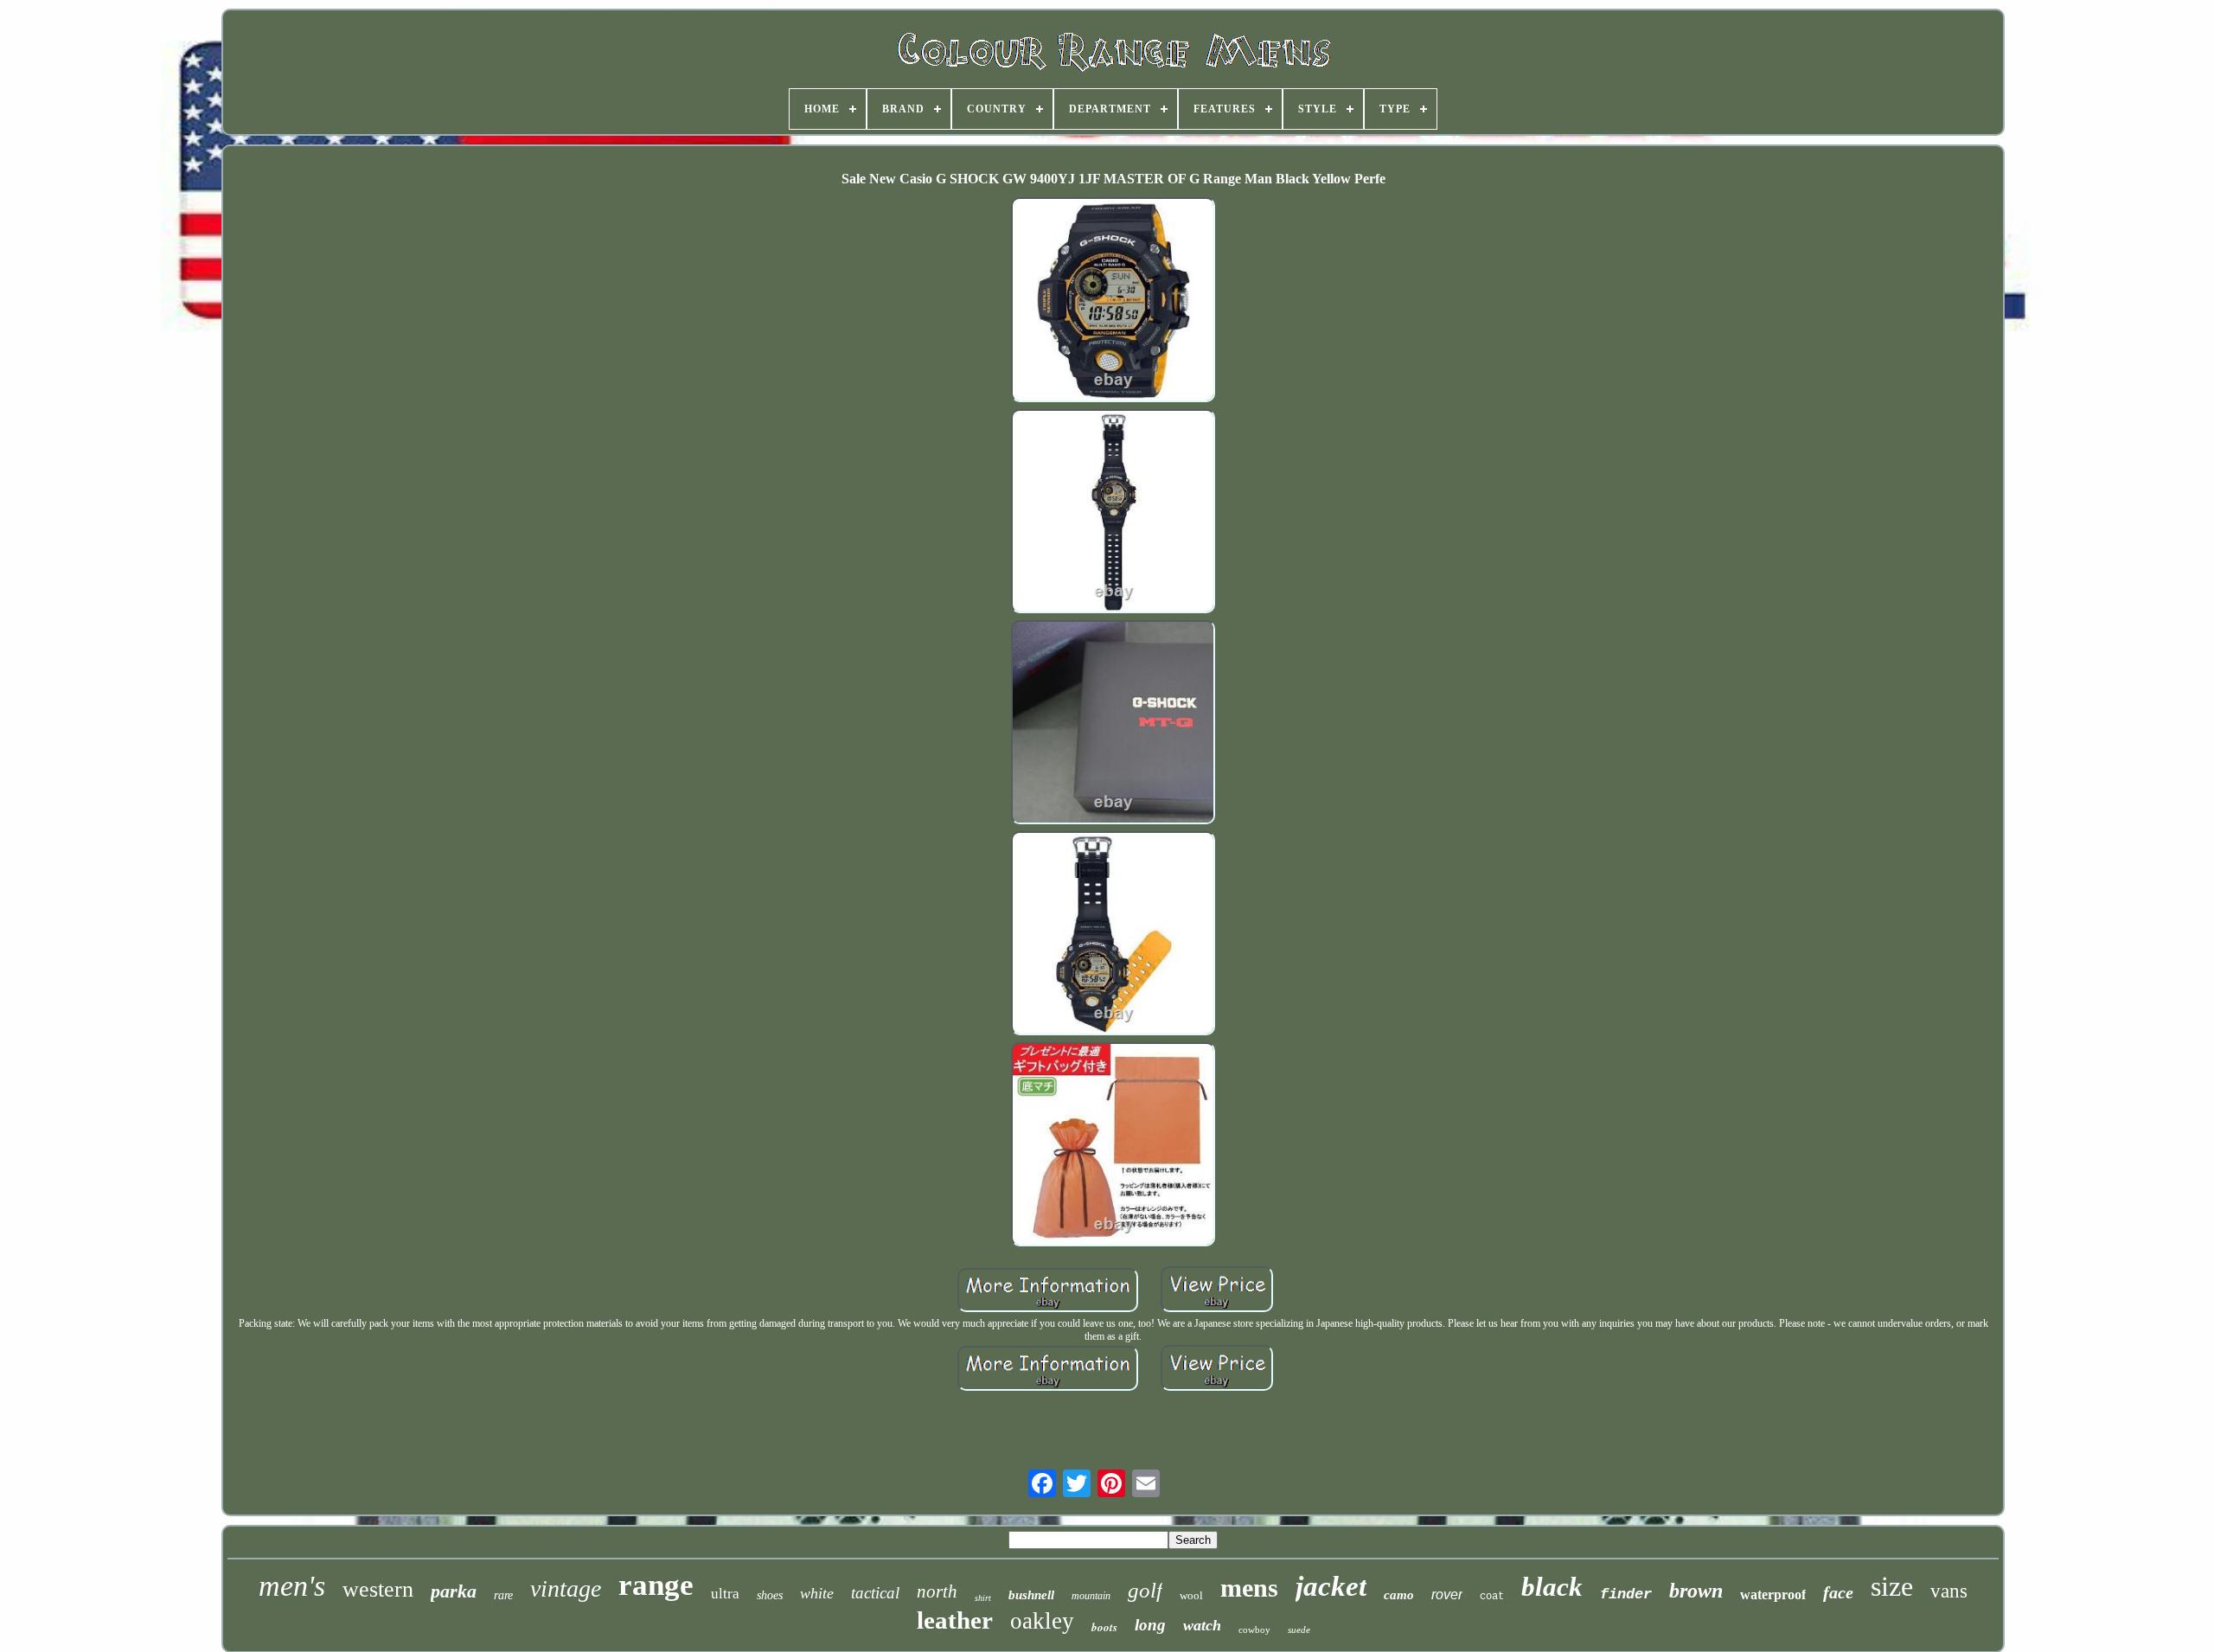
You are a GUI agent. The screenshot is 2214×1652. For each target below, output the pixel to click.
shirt (983, 1598)
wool (1191, 1595)
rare (503, 1595)
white (817, 1593)
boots (1104, 1627)
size (1892, 1586)
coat (1492, 1597)
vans (1949, 1591)
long (1150, 1625)
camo (1399, 1595)
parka (454, 1591)
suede (1299, 1630)
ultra (725, 1594)
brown (1696, 1591)
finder (1626, 1594)
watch (1202, 1625)
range (656, 1585)
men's (292, 1586)
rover (1447, 1594)
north (937, 1591)
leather (955, 1620)
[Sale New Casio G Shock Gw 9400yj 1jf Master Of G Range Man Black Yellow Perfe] (1113, 301)
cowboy (1254, 1630)
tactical (875, 1593)
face (1838, 1592)
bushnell (1031, 1595)
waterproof (1773, 1594)
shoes (770, 1595)
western (378, 1589)
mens (1249, 1588)
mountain (1091, 1596)
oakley (1042, 1621)
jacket (1331, 1586)
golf (1145, 1590)
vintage (566, 1588)
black (1552, 1587)
